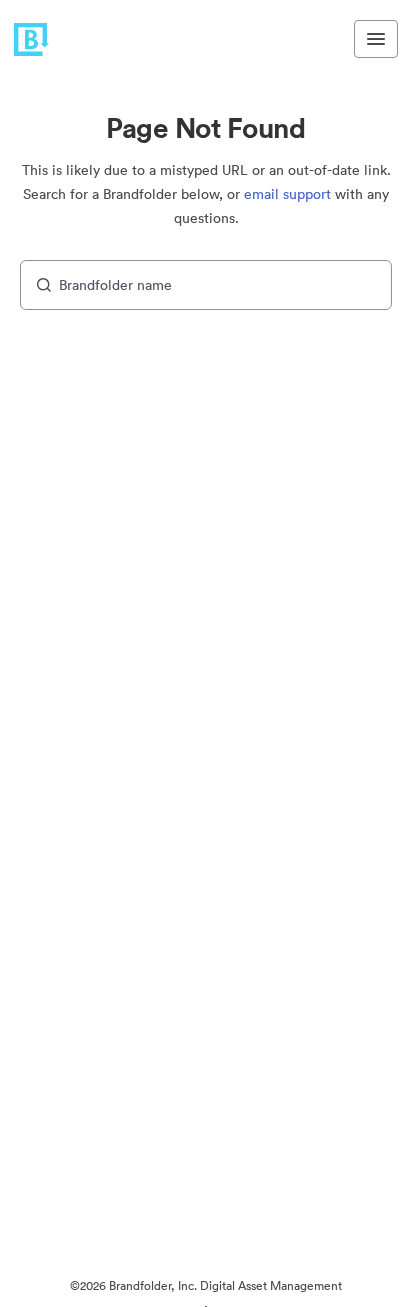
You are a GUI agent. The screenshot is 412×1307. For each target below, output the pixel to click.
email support (287, 194)
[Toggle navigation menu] (376, 39)
